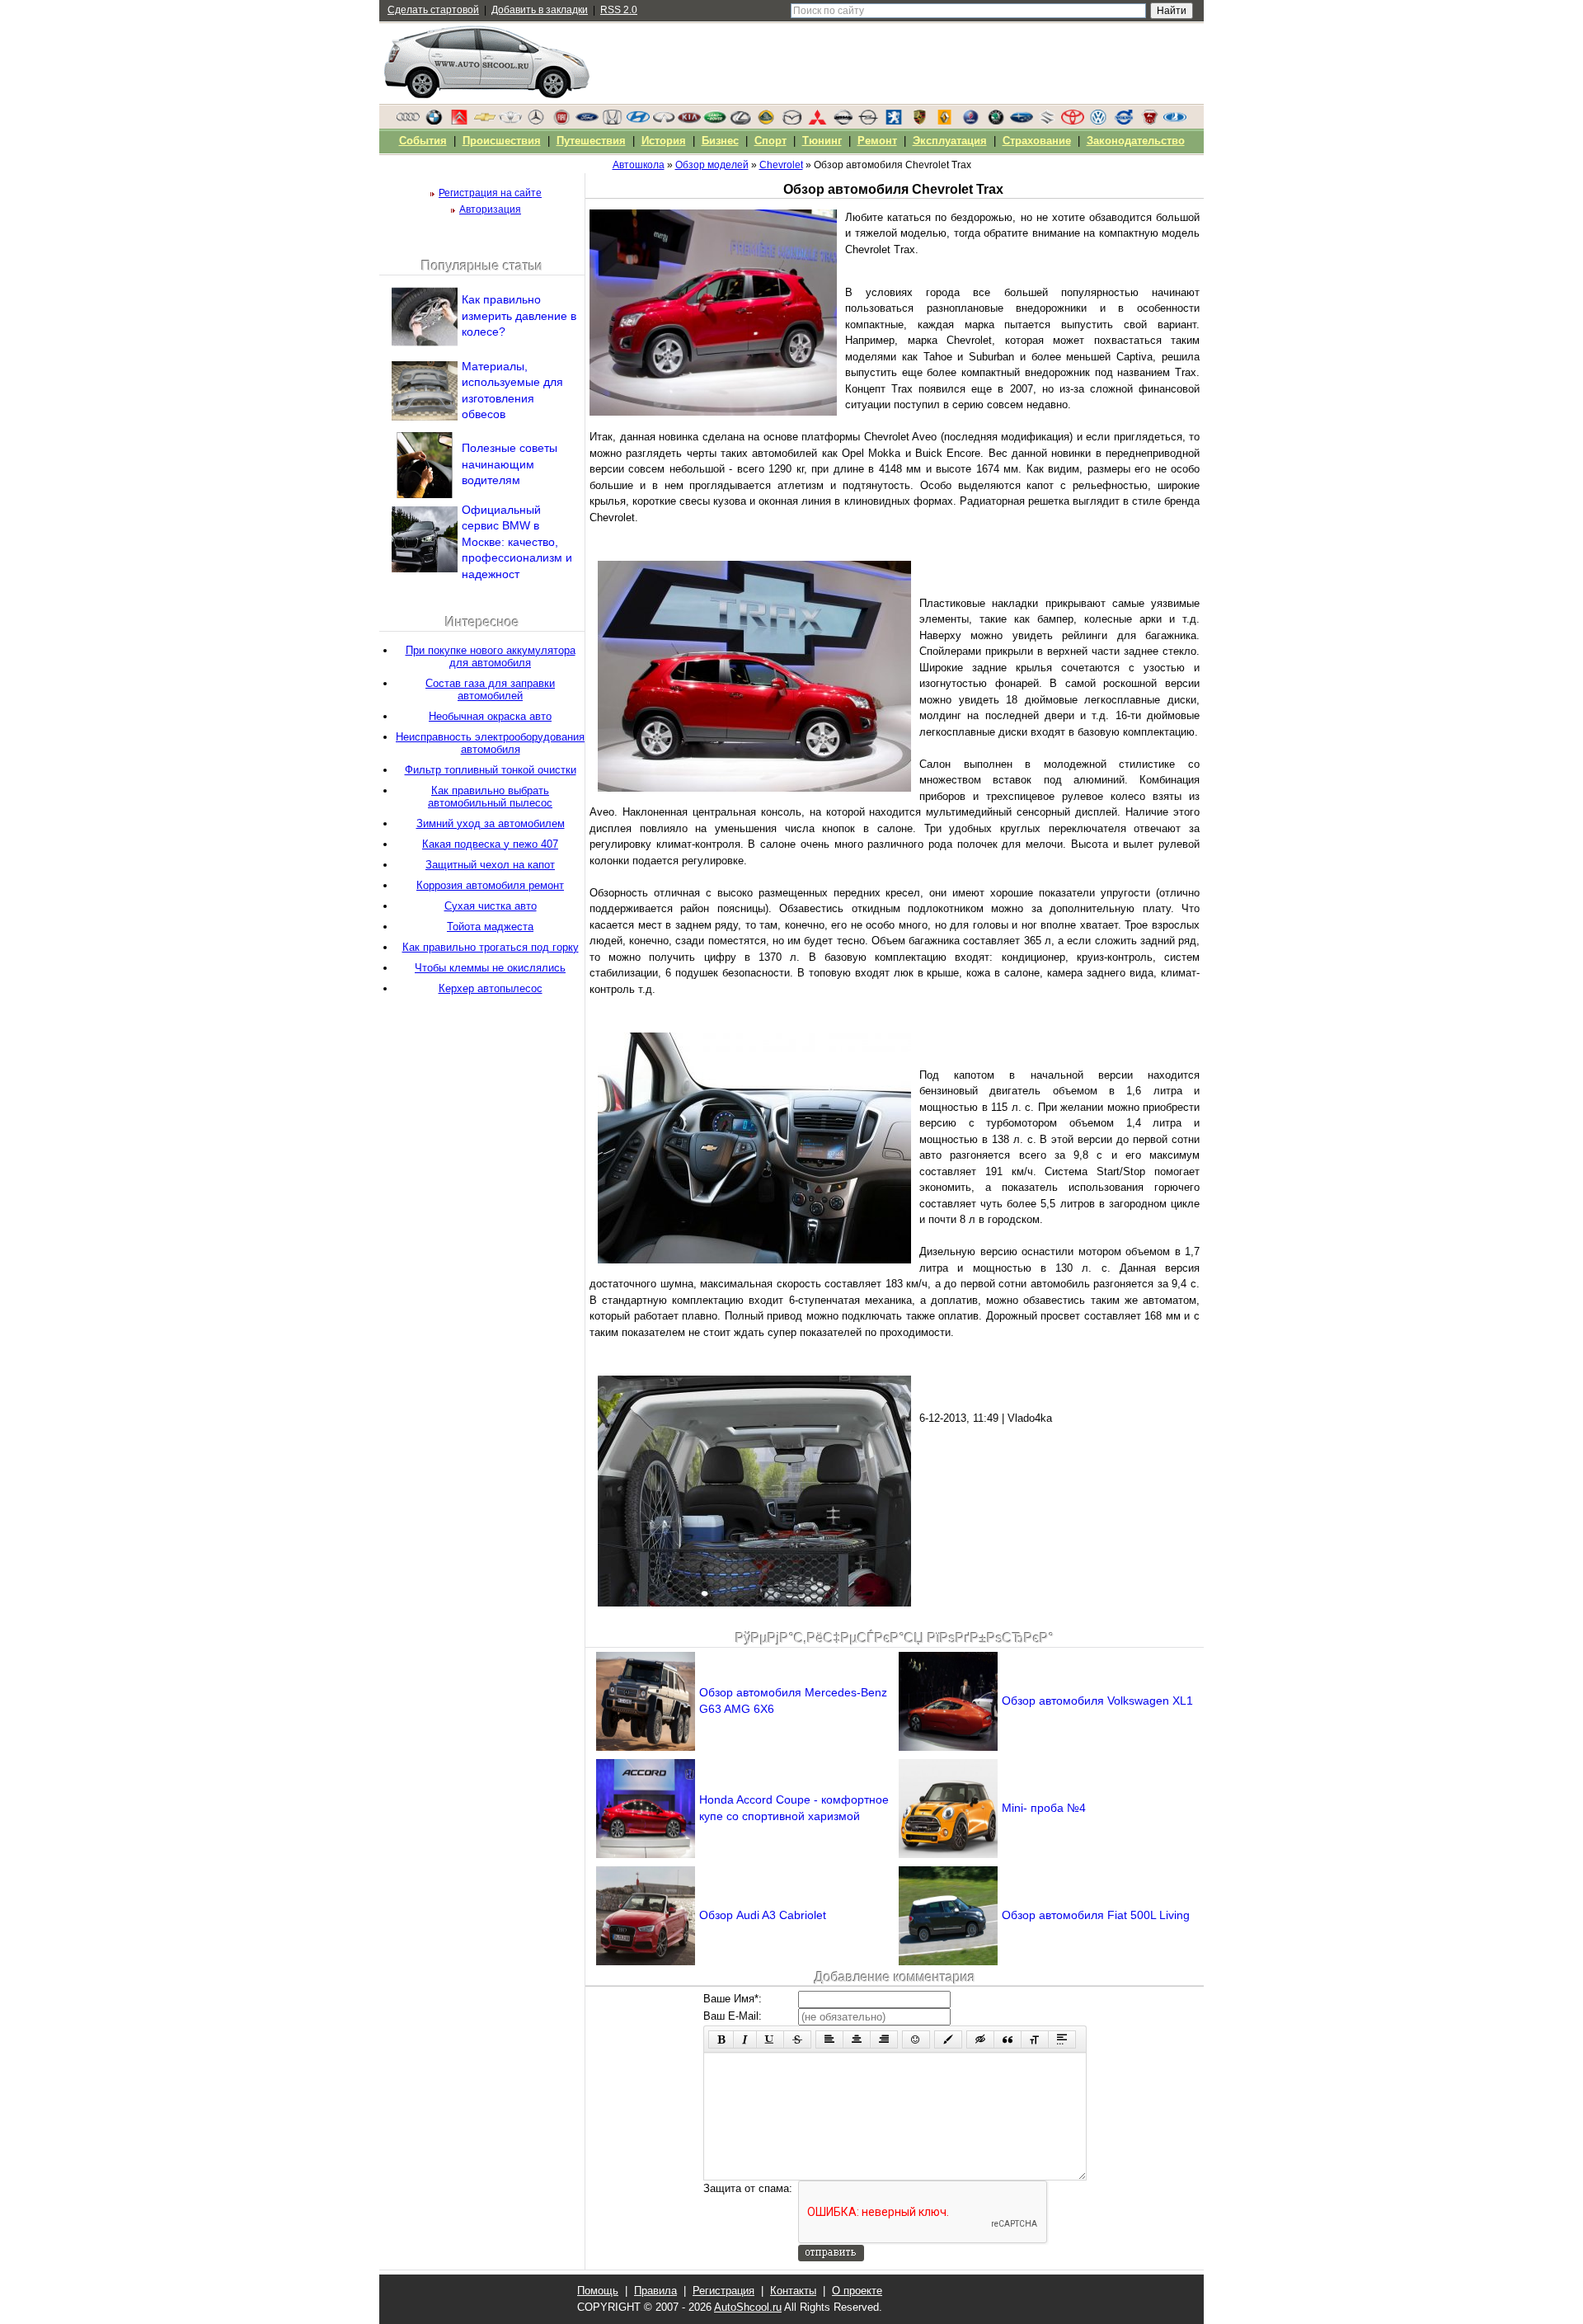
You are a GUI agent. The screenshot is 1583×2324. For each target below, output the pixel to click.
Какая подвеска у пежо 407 (490, 844)
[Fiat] (561, 121)
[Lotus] (766, 121)
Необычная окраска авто (490, 716)
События (423, 141)
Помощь (598, 2291)
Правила (655, 2291)
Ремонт (877, 141)
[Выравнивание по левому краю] (829, 2039)
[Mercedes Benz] (536, 121)
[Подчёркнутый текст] (770, 2039)
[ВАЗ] (1175, 121)
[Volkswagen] (1098, 121)
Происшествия (502, 141)
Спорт (770, 141)
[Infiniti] (664, 121)
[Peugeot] (894, 121)
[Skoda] (996, 121)
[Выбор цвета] (948, 2039)
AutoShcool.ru (748, 2307)
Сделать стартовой (433, 10)
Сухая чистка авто (491, 906)
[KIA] (689, 121)
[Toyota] (1073, 121)
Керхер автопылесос (491, 988)
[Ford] (587, 121)
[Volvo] (1124, 121)
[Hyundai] (638, 121)
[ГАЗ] (1149, 121)
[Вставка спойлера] (1062, 2039)
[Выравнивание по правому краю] (884, 2039)
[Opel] (868, 121)
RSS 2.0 (619, 10)
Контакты (793, 2291)
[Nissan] (843, 121)
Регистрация (723, 2291)
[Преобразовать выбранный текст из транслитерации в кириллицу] (1035, 2039)
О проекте (857, 2291)
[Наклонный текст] (745, 2039)
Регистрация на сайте (490, 193)
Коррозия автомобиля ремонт (490, 885)
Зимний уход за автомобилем (491, 823)
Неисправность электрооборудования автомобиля (490, 743)
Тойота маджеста (490, 927)
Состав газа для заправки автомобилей (490, 689)
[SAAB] (970, 121)
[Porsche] (919, 121)
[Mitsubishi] (817, 121)
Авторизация (490, 209)
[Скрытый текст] (980, 2039)
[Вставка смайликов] (916, 2039)
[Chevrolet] (485, 121)
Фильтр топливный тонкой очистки (491, 770)
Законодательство (1136, 141)
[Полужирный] (721, 2039)
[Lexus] (740, 121)
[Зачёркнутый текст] (797, 2039)
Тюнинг (822, 141)
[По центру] (857, 2039)
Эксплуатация (950, 141)
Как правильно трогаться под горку (491, 947)
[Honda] (613, 121)
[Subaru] (1022, 121)
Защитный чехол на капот (490, 865)
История (664, 141)
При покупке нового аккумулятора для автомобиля (491, 656)
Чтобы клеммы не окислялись (490, 968)
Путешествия (591, 141)
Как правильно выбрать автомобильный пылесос (490, 797)
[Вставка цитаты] (1008, 2039)
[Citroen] (459, 121)
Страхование (1037, 141)
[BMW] (434, 121)
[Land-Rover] (715, 121)
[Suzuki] (1047, 121)
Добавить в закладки (540, 10)
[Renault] (945, 121)
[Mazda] (791, 121)
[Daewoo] (510, 121)
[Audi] (408, 121)
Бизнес (720, 141)
